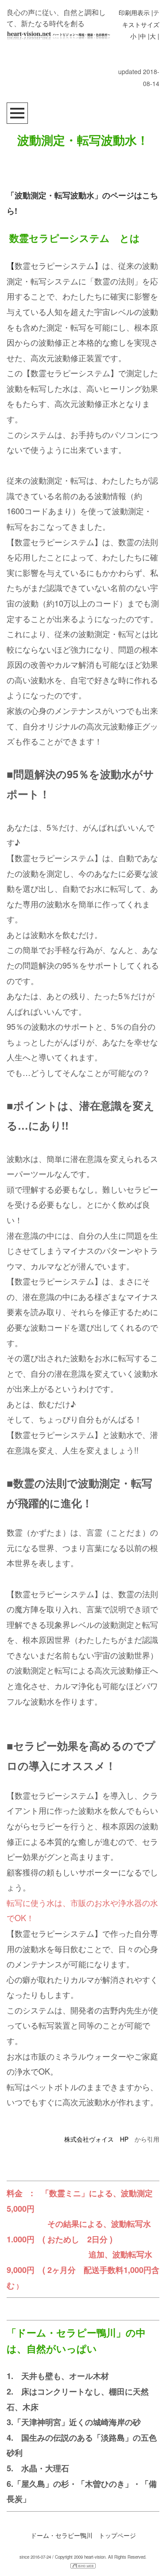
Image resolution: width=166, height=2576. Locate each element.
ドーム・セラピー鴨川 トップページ (83, 2535)
